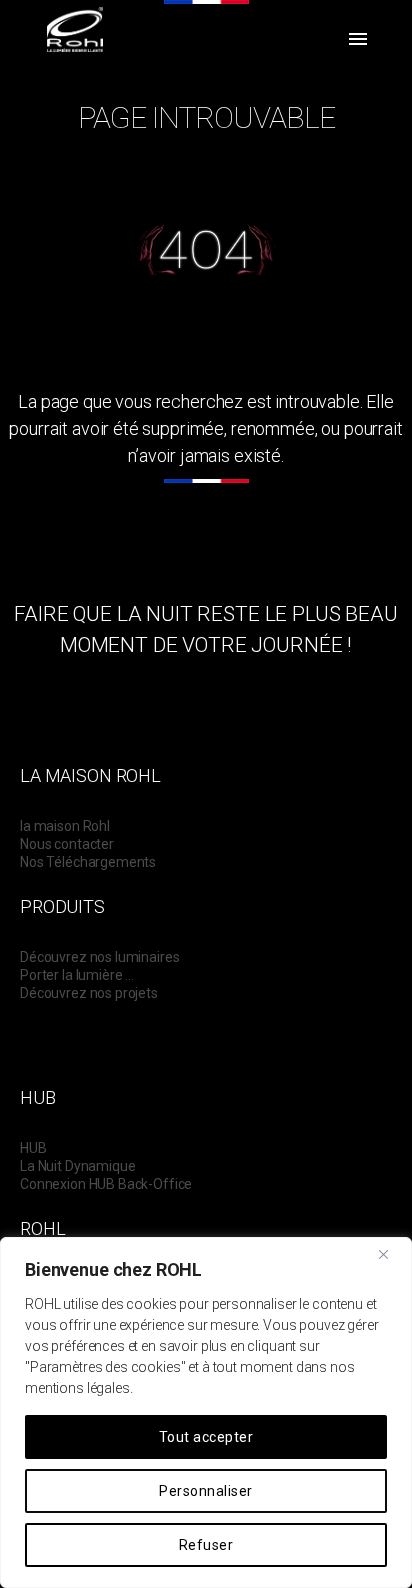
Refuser (206, 1545)
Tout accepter (206, 1437)
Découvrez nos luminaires (99, 957)
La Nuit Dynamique (77, 1166)
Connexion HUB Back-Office (106, 1184)
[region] (206, 1412)
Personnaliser (205, 1491)
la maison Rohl (65, 826)
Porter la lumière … (77, 975)
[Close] (391, 1254)
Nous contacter (67, 844)
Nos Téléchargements (88, 862)
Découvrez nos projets (89, 993)
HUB (33, 1148)
